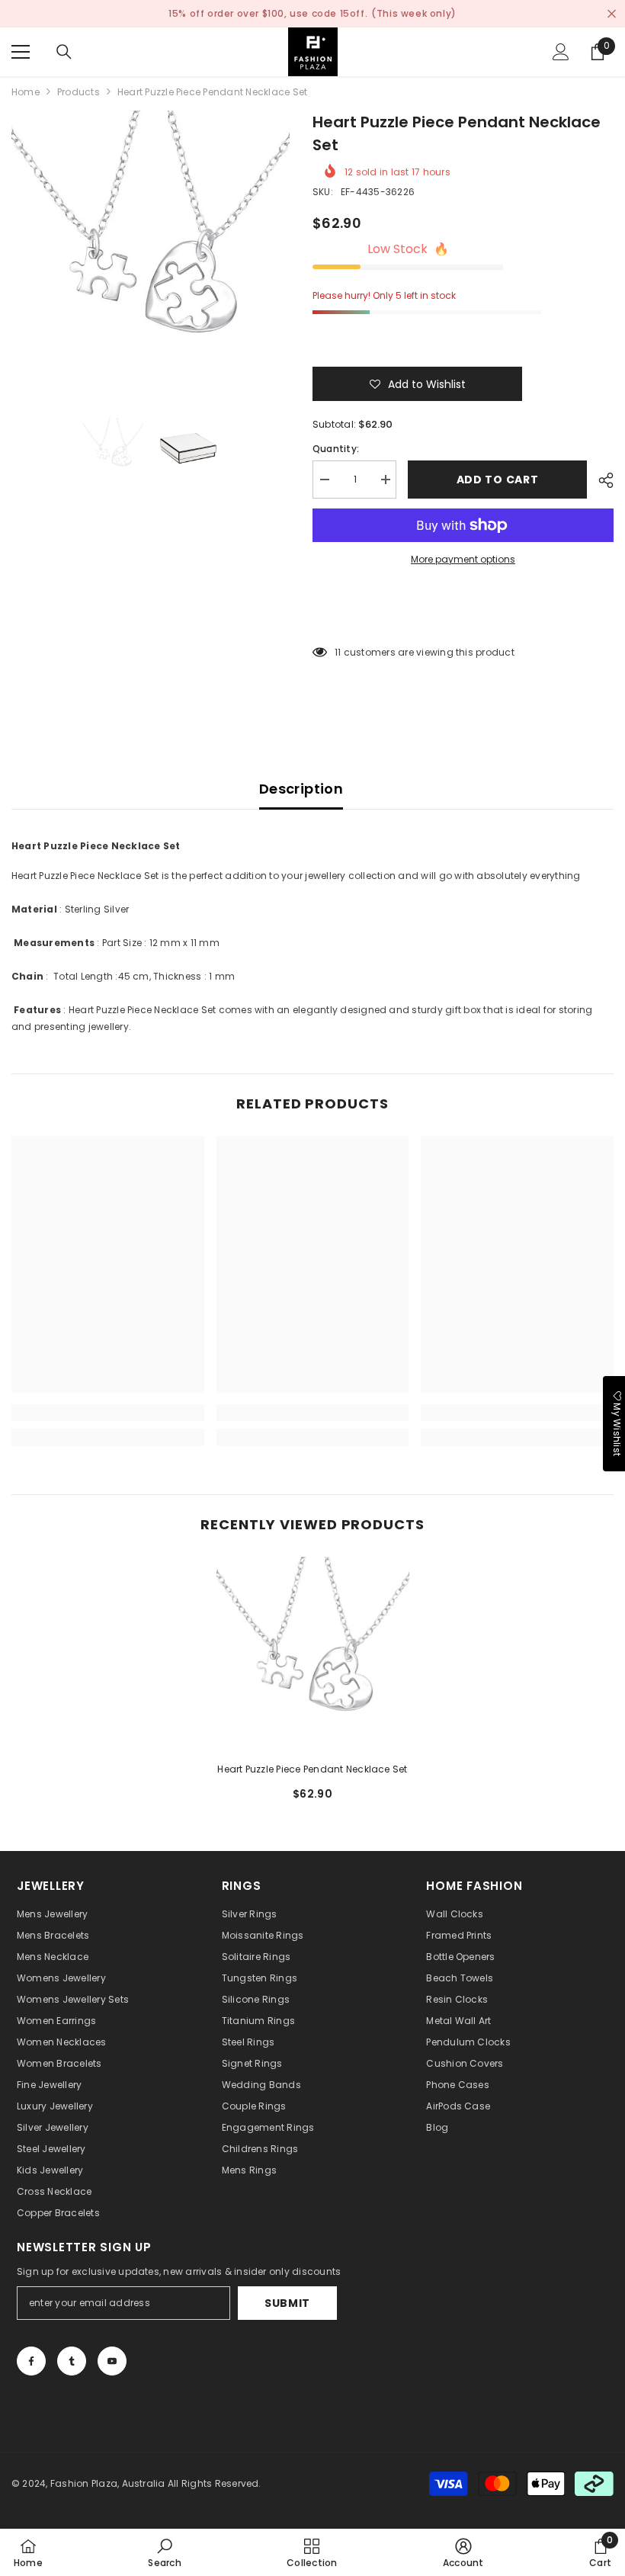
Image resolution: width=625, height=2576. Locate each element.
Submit (287, 2303)
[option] (151, 250)
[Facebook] (31, 2361)
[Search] (64, 52)
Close (612, 14)
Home (26, 92)
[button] (417, 384)
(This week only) (414, 13)
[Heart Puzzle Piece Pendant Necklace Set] (313, 1653)
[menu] (21, 52)
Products (79, 92)
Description (301, 789)
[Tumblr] (72, 2361)
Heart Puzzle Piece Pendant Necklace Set (312, 1769)
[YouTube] (112, 2361)
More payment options (463, 559)
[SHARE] (600, 480)
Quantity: (336, 449)
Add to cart (498, 480)
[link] (108, 1413)
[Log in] (561, 52)
